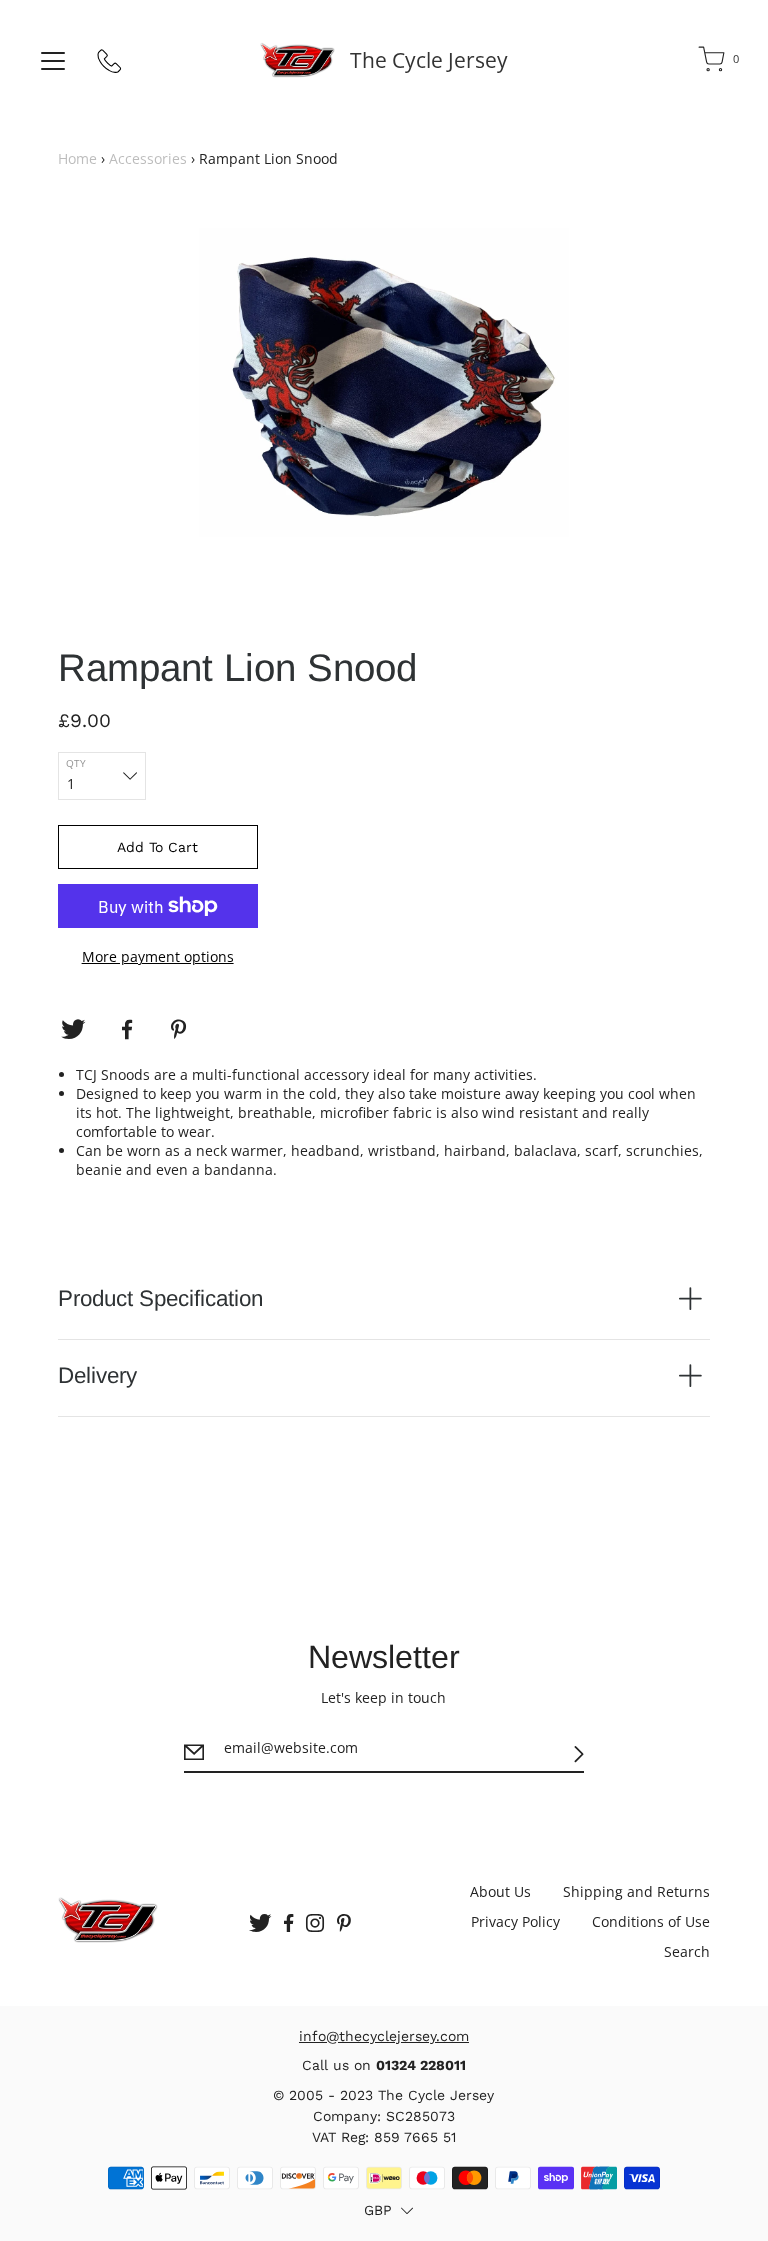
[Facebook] (127, 1030)
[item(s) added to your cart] (713, 63)
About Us (500, 1891)
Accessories (148, 158)
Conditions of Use (651, 1921)
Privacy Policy (515, 1921)
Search (687, 1951)
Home (77, 158)
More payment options (158, 956)
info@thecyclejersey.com (384, 2036)
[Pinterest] (181, 1030)
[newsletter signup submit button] (579, 1754)
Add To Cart (157, 847)
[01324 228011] (110, 65)
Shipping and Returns (636, 1891)
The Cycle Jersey (429, 60)
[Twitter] (73, 1030)
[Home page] (297, 60)
